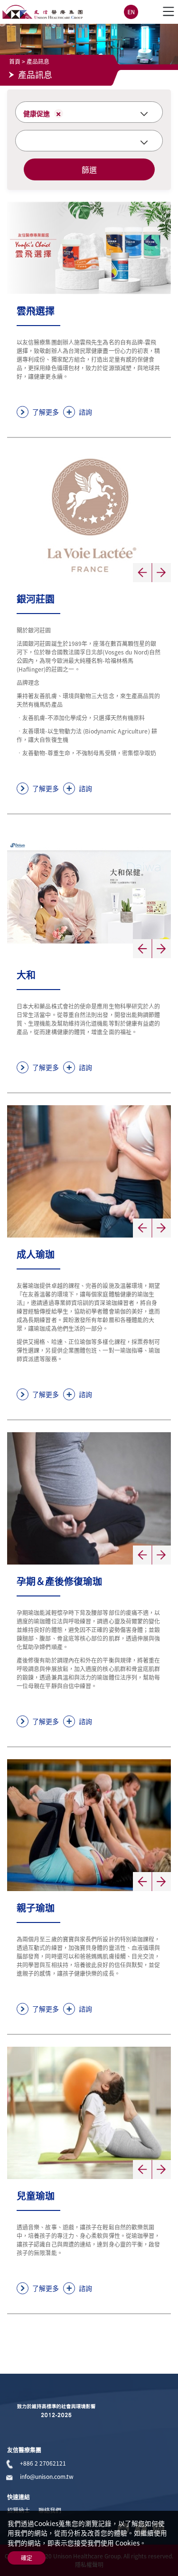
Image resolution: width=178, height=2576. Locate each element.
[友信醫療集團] (42, 12)
